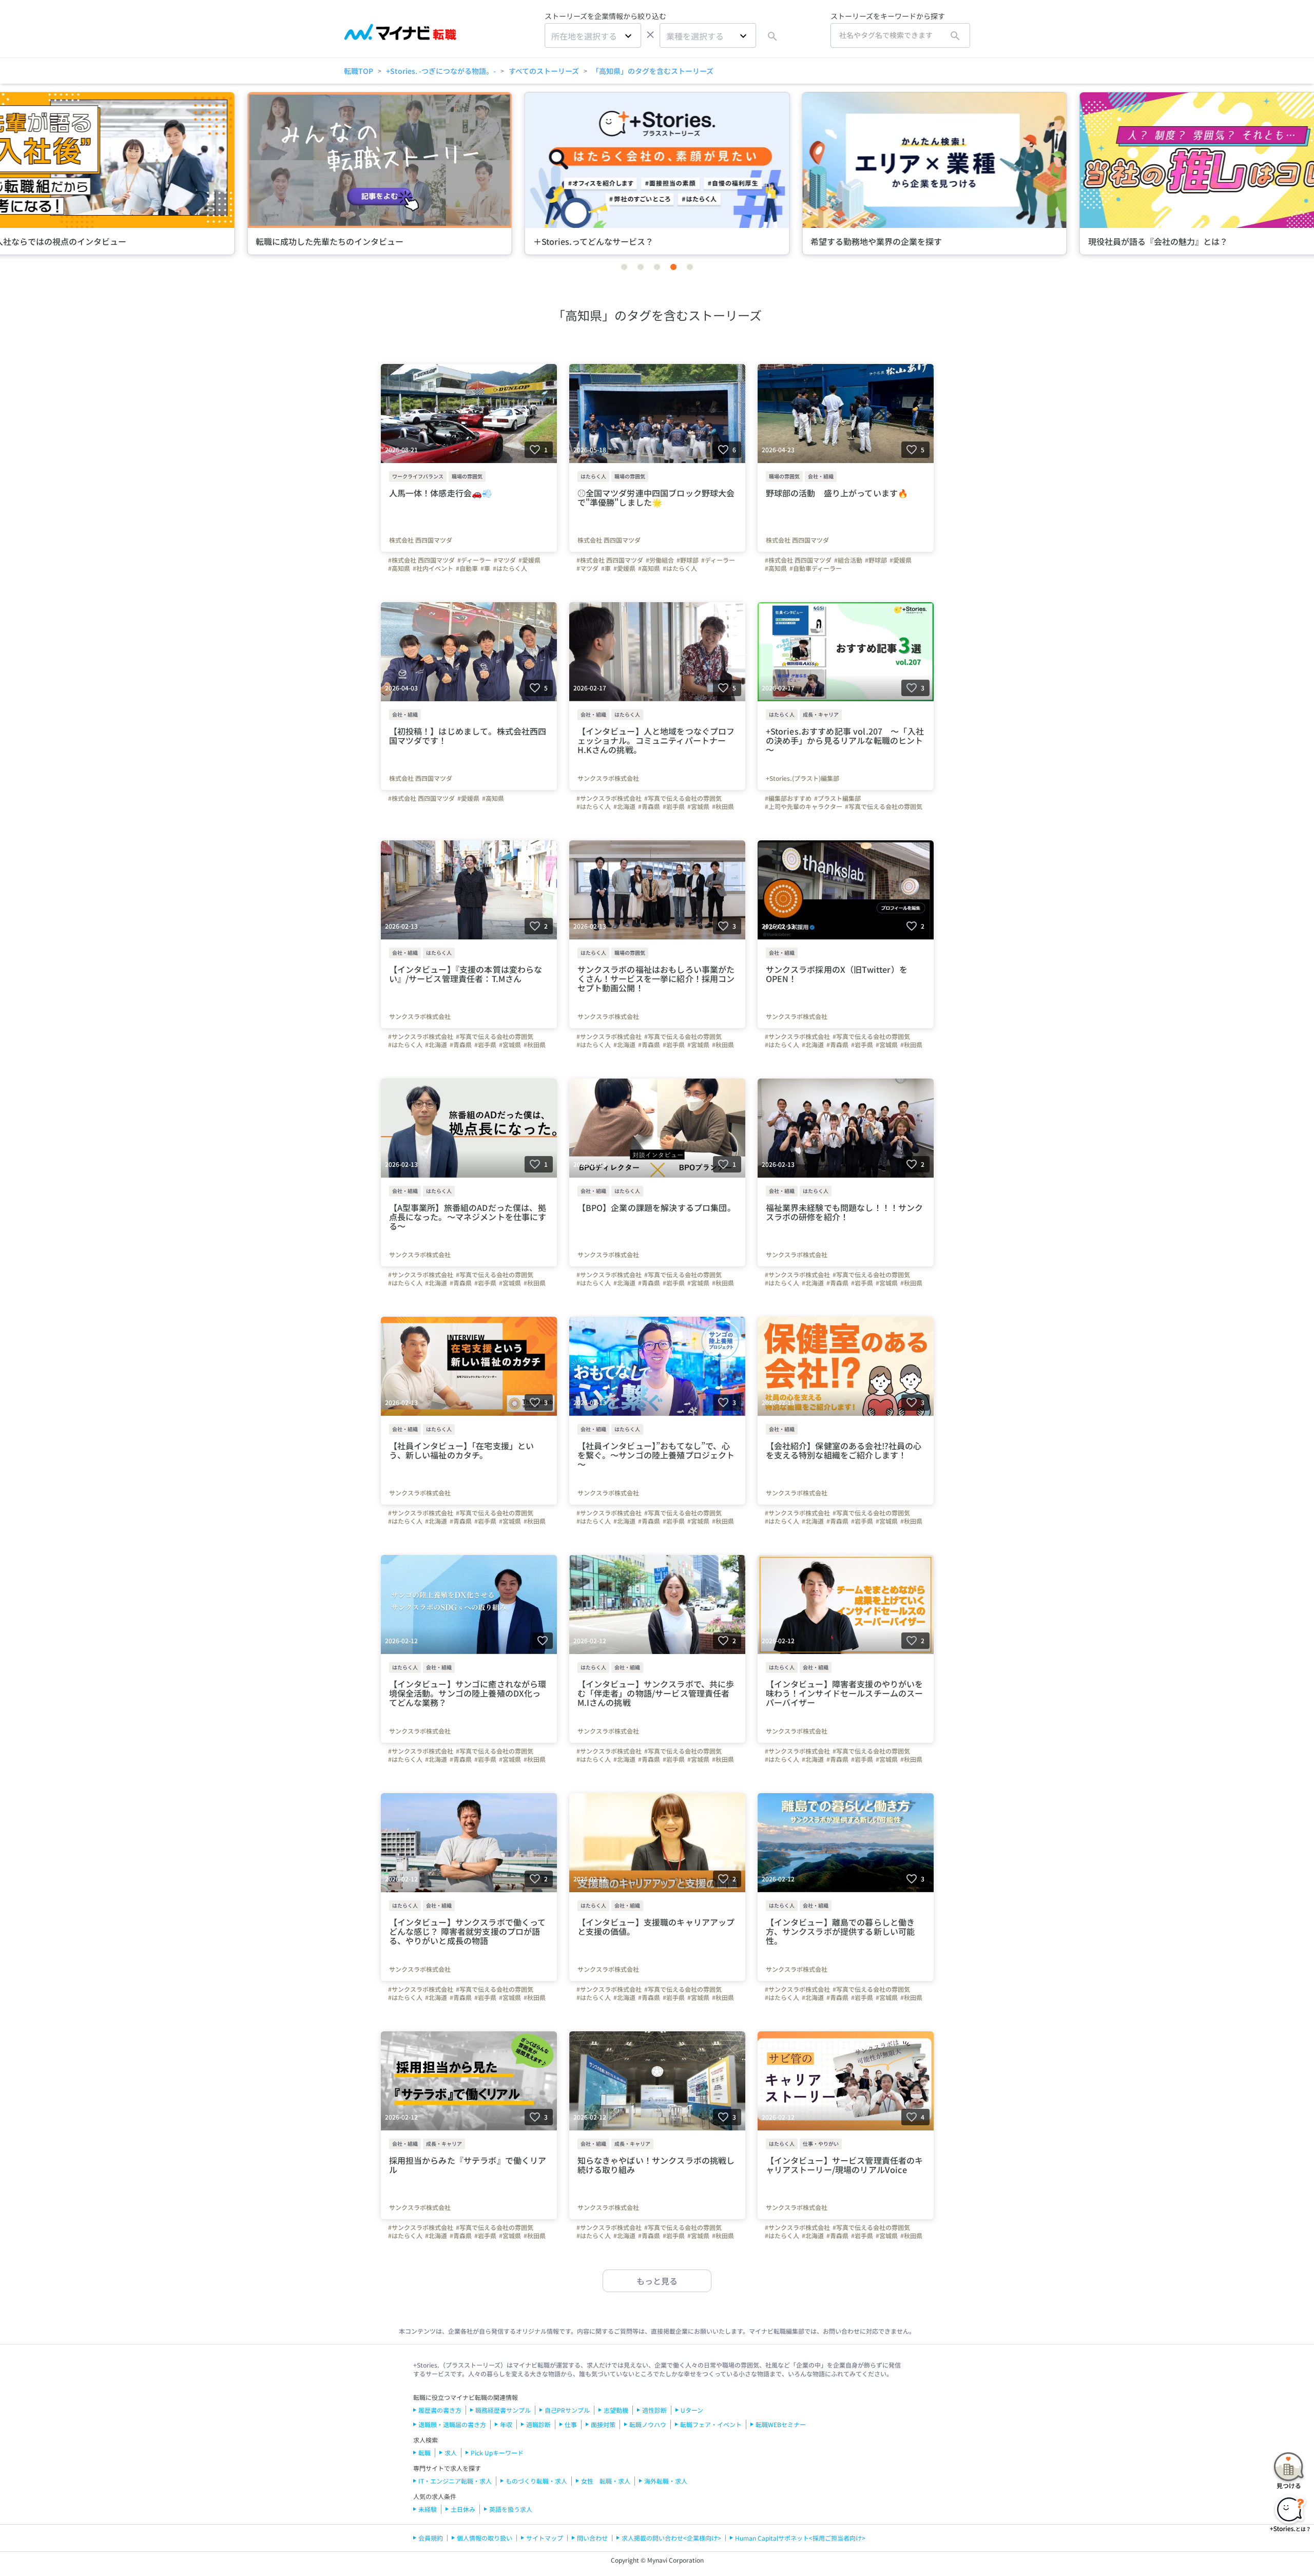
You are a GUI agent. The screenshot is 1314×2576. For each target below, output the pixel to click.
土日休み (463, 2509)
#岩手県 (674, 806)
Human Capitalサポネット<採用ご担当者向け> (800, 2538)
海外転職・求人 (666, 2481)
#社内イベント (433, 568)
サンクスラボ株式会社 (608, 778)
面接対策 (603, 2424)
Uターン (692, 2410)
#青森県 (649, 806)
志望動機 (616, 2410)
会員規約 (431, 2538)
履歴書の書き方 (440, 2410)
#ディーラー (474, 560)
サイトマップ (545, 2538)
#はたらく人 (510, 568)
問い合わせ (592, 2538)
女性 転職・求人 (606, 2481)
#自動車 (467, 568)
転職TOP (359, 71)
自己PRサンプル (567, 2410)
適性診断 (654, 2410)
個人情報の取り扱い (485, 2538)
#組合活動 (848, 560)
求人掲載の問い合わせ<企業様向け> (671, 2538)
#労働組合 (660, 560)
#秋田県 (723, 806)
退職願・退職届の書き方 (452, 2424)
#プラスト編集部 (837, 798)
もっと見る (657, 2281)
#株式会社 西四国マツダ (421, 560)
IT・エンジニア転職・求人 (455, 2481)
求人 (451, 2453)
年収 (506, 2424)
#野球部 (688, 560)
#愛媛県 (529, 560)
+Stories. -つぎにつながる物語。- (441, 71)
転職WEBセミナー (781, 2424)
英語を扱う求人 (511, 2509)
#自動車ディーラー (816, 568)
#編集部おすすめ (788, 798)
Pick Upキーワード (497, 2453)
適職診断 (538, 2424)
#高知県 (399, 568)
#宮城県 (698, 806)
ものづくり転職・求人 (536, 2481)
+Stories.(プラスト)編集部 (803, 778)
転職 (424, 2453)
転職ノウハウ (648, 2424)
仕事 (571, 2424)
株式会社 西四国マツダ (421, 540)
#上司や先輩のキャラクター (804, 806)
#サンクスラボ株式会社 (609, 798)
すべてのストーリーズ (544, 71)
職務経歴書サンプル (503, 2410)
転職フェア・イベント (711, 2424)
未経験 (428, 2509)
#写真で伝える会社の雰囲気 (683, 798)
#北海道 (624, 806)
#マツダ (505, 560)
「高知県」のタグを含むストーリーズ (653, 71)
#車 (485, 568)
